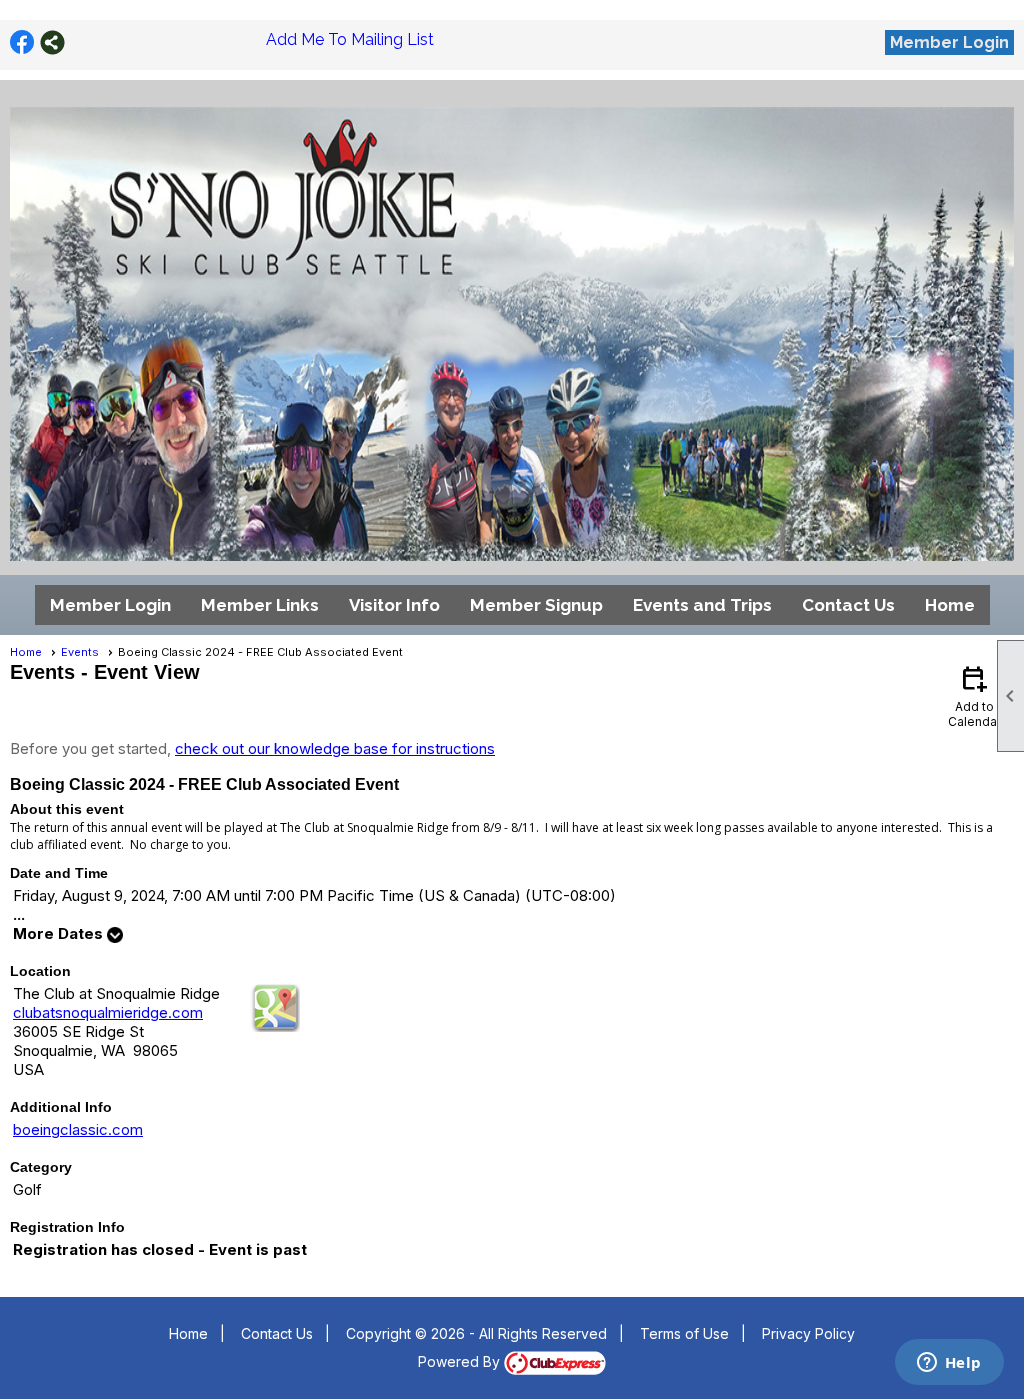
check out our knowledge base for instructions (335, 748)
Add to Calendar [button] (974, 695)
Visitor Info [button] (394, 605)
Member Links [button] (260, 605)
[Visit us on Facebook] (22, 42)
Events (80, 652)
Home (950, 605)
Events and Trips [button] (702, 605)
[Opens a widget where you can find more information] (949, 1364)
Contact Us (848, 605)
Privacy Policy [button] (808, 1333)
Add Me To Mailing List (350, 39)
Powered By (461, 1361)
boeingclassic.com (78, 1129)
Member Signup (536, 605)
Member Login (949, 42)
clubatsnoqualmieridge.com (108, 1012)
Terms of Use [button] (684, 1333)
